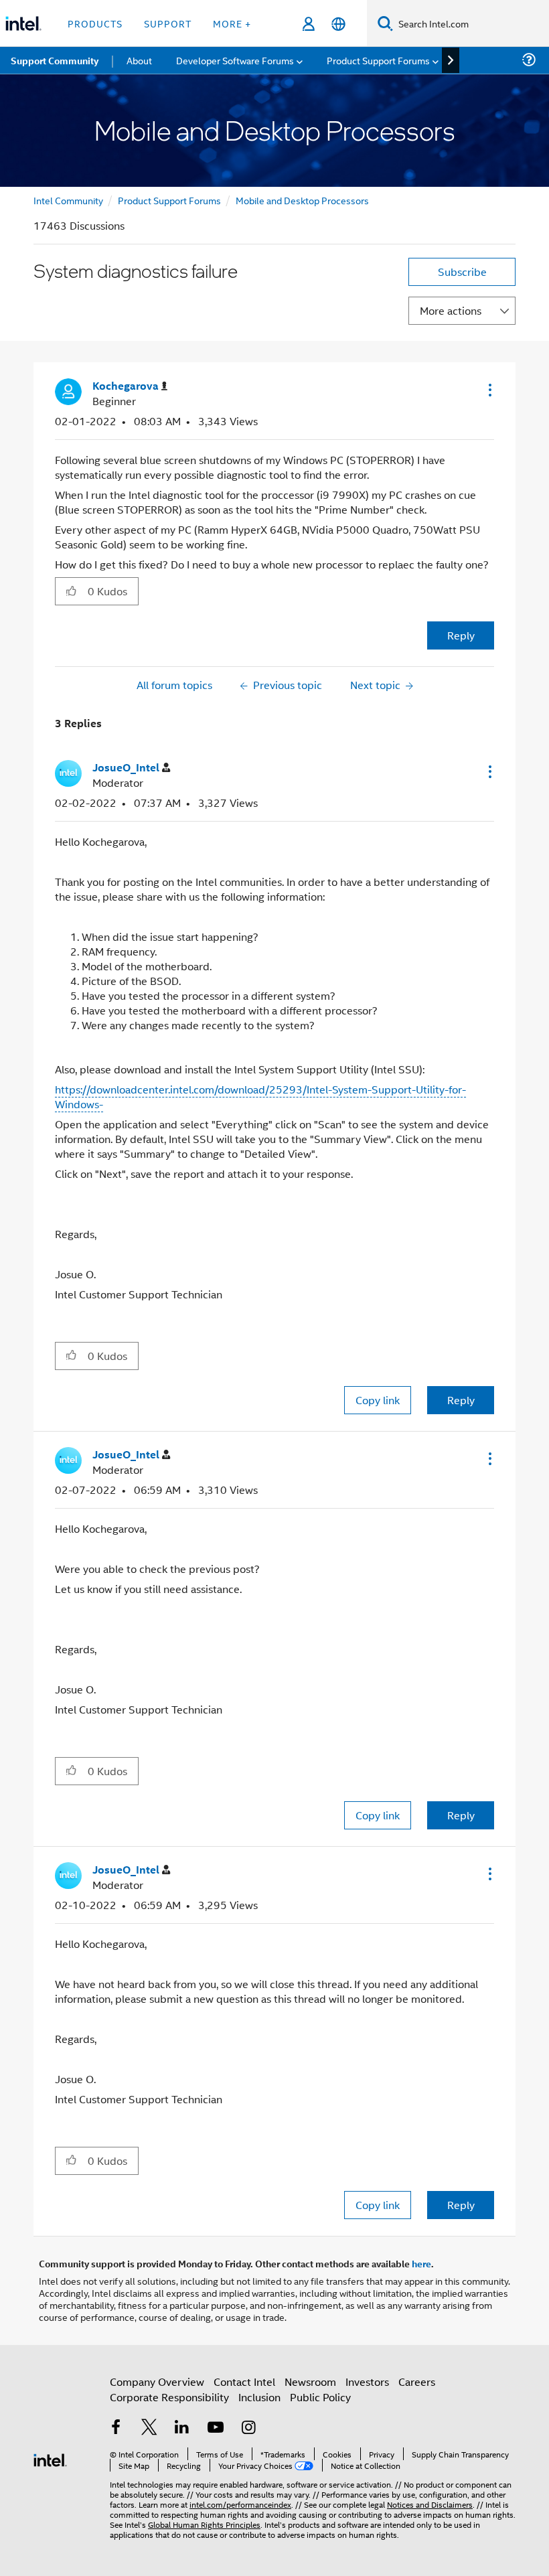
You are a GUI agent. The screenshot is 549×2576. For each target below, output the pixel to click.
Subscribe (462, 272)
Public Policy (320, 2397)
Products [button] (95, 23)
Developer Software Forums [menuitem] (235, 60)
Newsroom (310, 2381)
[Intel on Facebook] (116, 2428)
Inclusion (259, 2397)
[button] (489, 390)
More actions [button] (451, 310)
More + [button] (232, 23)
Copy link (378, 1400)
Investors (367, 2381)
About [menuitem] (139, 60)
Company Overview (157, 2381)
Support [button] (168, 23)
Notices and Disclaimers (430, 2504)
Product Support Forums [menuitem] (378, 60)
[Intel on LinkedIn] (182, 2428)
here (421, 2263)
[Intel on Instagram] (248, 2428)
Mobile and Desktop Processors (302, 200)
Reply (461, 635)
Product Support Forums (169, 200)
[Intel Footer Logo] (50, 2458)
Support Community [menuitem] (55, 60)
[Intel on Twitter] (149, 2428)
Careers (417, 2381)
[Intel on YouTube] (216, 2428)
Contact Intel (244, 2381)
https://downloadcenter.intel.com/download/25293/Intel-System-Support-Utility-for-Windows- (260, 1096)
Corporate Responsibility (169, 2397)
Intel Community (68, 200)
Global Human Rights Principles (204, 2524)
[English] (338, 24)
